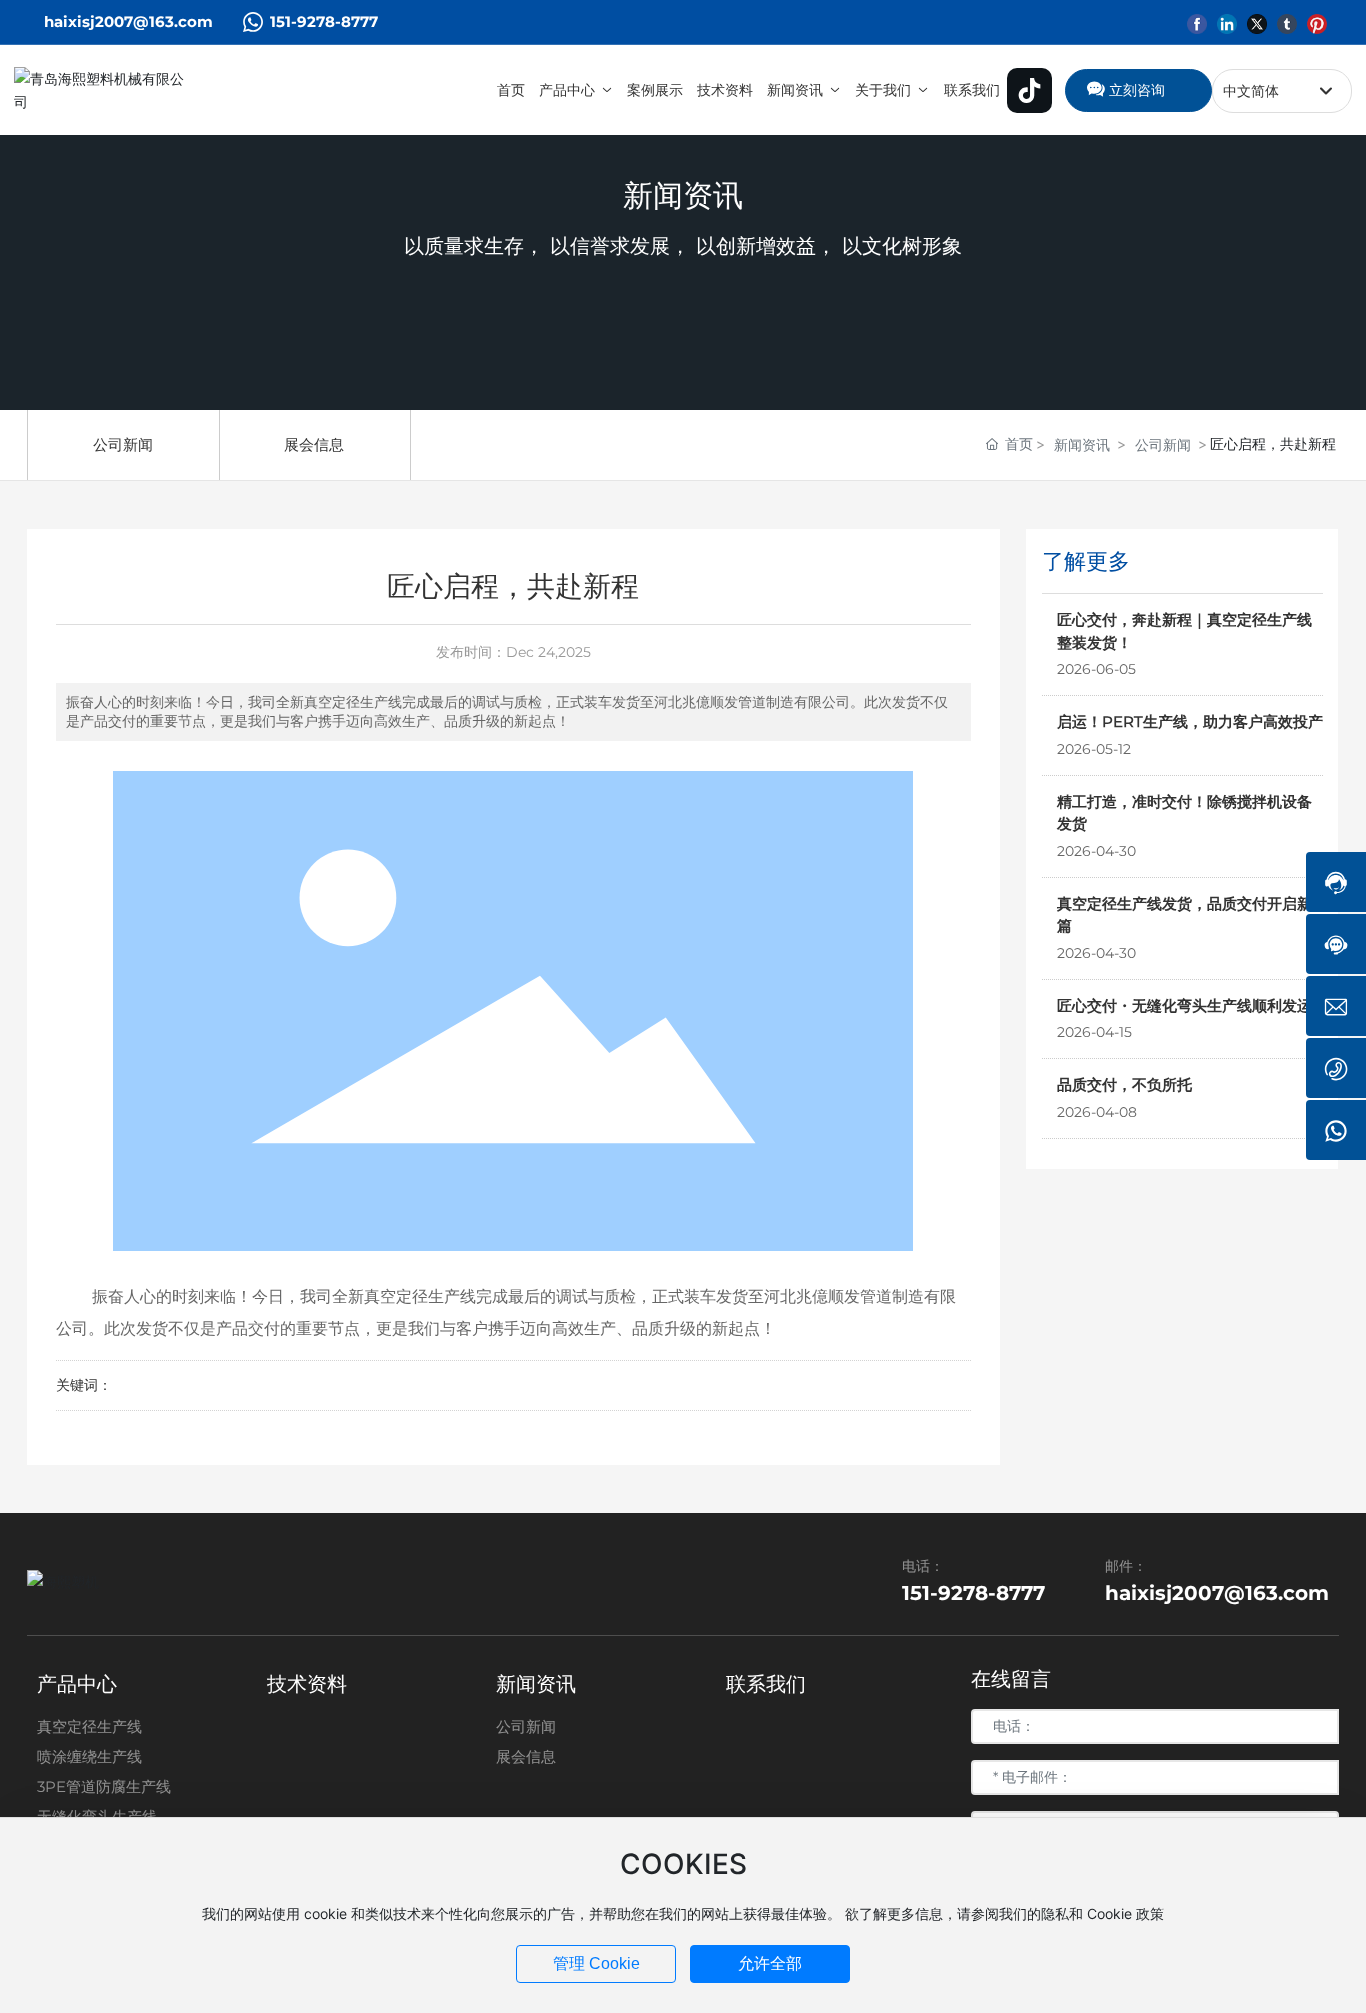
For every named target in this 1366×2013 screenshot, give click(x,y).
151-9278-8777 (324, 21)
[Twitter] (1257, 21)
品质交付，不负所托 (1124, 1083)
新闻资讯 (683, 195)
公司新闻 (123, 444)
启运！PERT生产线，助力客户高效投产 (1190, 720)
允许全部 (770, 1963)
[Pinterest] (1317, 21)
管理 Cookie (596, 1963)
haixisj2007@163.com (128, 21)
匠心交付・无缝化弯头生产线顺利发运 (1184, 1004)
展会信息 (314, 444)
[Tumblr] (1287, 21)
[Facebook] (1197, 21)
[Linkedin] (1227, 21)
